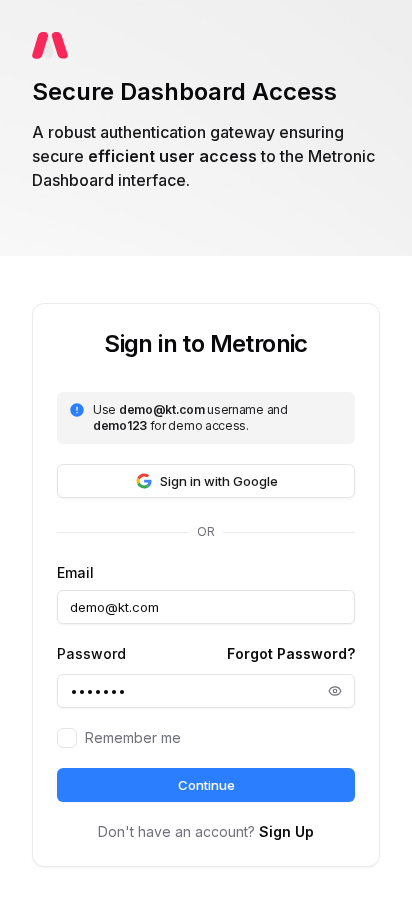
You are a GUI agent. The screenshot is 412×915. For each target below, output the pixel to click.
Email (75, 573)
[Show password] (335, 691)
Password (91, 654)
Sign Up (286, 831)
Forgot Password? (291, 653)
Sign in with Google (219, 481)
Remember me (133, 738)
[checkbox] (67, 738)
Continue (206, 785)
